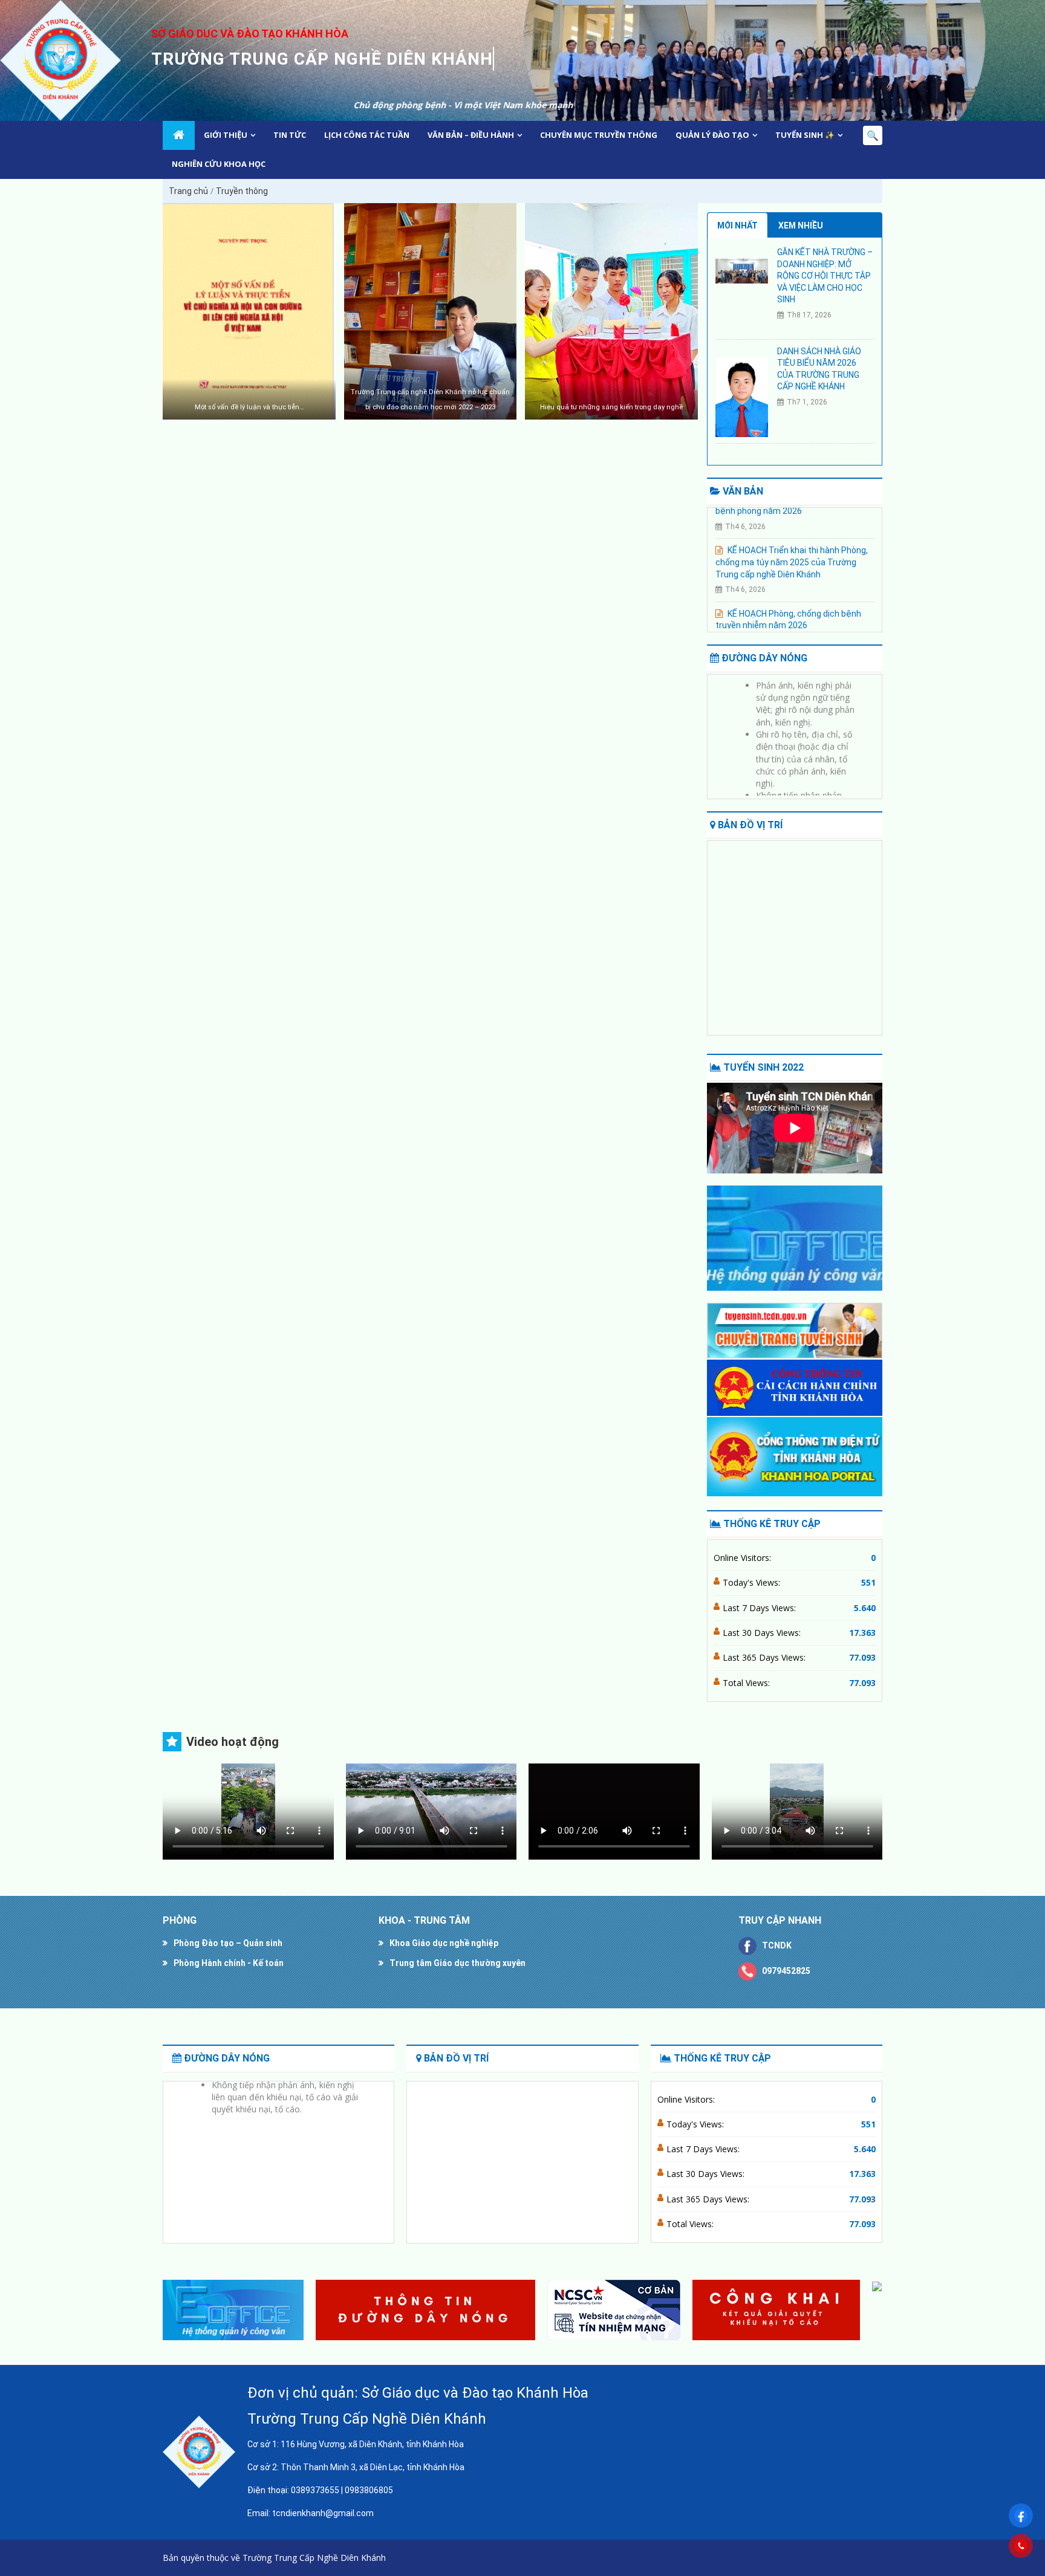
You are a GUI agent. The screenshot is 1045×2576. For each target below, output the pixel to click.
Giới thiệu (226, 135)
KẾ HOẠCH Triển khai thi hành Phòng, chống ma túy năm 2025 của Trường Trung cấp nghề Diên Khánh (792, 534)
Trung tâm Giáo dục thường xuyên (457, 1963)
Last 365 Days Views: (765, 1657)
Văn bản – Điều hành (471, 135)
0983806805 (369, 2490)
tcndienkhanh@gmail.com (323, 2513)
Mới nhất (737, 225)
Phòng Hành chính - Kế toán (229, 1963)
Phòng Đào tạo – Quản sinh (228, 1943)
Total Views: (747, 1683)
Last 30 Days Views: (763, 1633)
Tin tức (290, 135)
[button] (868, 2310)
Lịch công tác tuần (367, 135)
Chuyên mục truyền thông (599, 135)
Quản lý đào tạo (712, 135)
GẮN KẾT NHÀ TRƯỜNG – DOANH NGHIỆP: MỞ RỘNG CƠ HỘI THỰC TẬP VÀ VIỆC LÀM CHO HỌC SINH (825, 276)
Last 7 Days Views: (760, 1608)
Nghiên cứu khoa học (219, 164)
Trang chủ (188, 191)
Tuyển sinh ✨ (805, 135)
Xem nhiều (801, 225)
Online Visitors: (744, 1558)
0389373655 (315, 2490)
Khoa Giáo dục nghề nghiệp (444, 1943)
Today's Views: (753, 1582)
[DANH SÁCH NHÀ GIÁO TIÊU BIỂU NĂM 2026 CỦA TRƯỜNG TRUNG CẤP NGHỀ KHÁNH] (742, 397)
